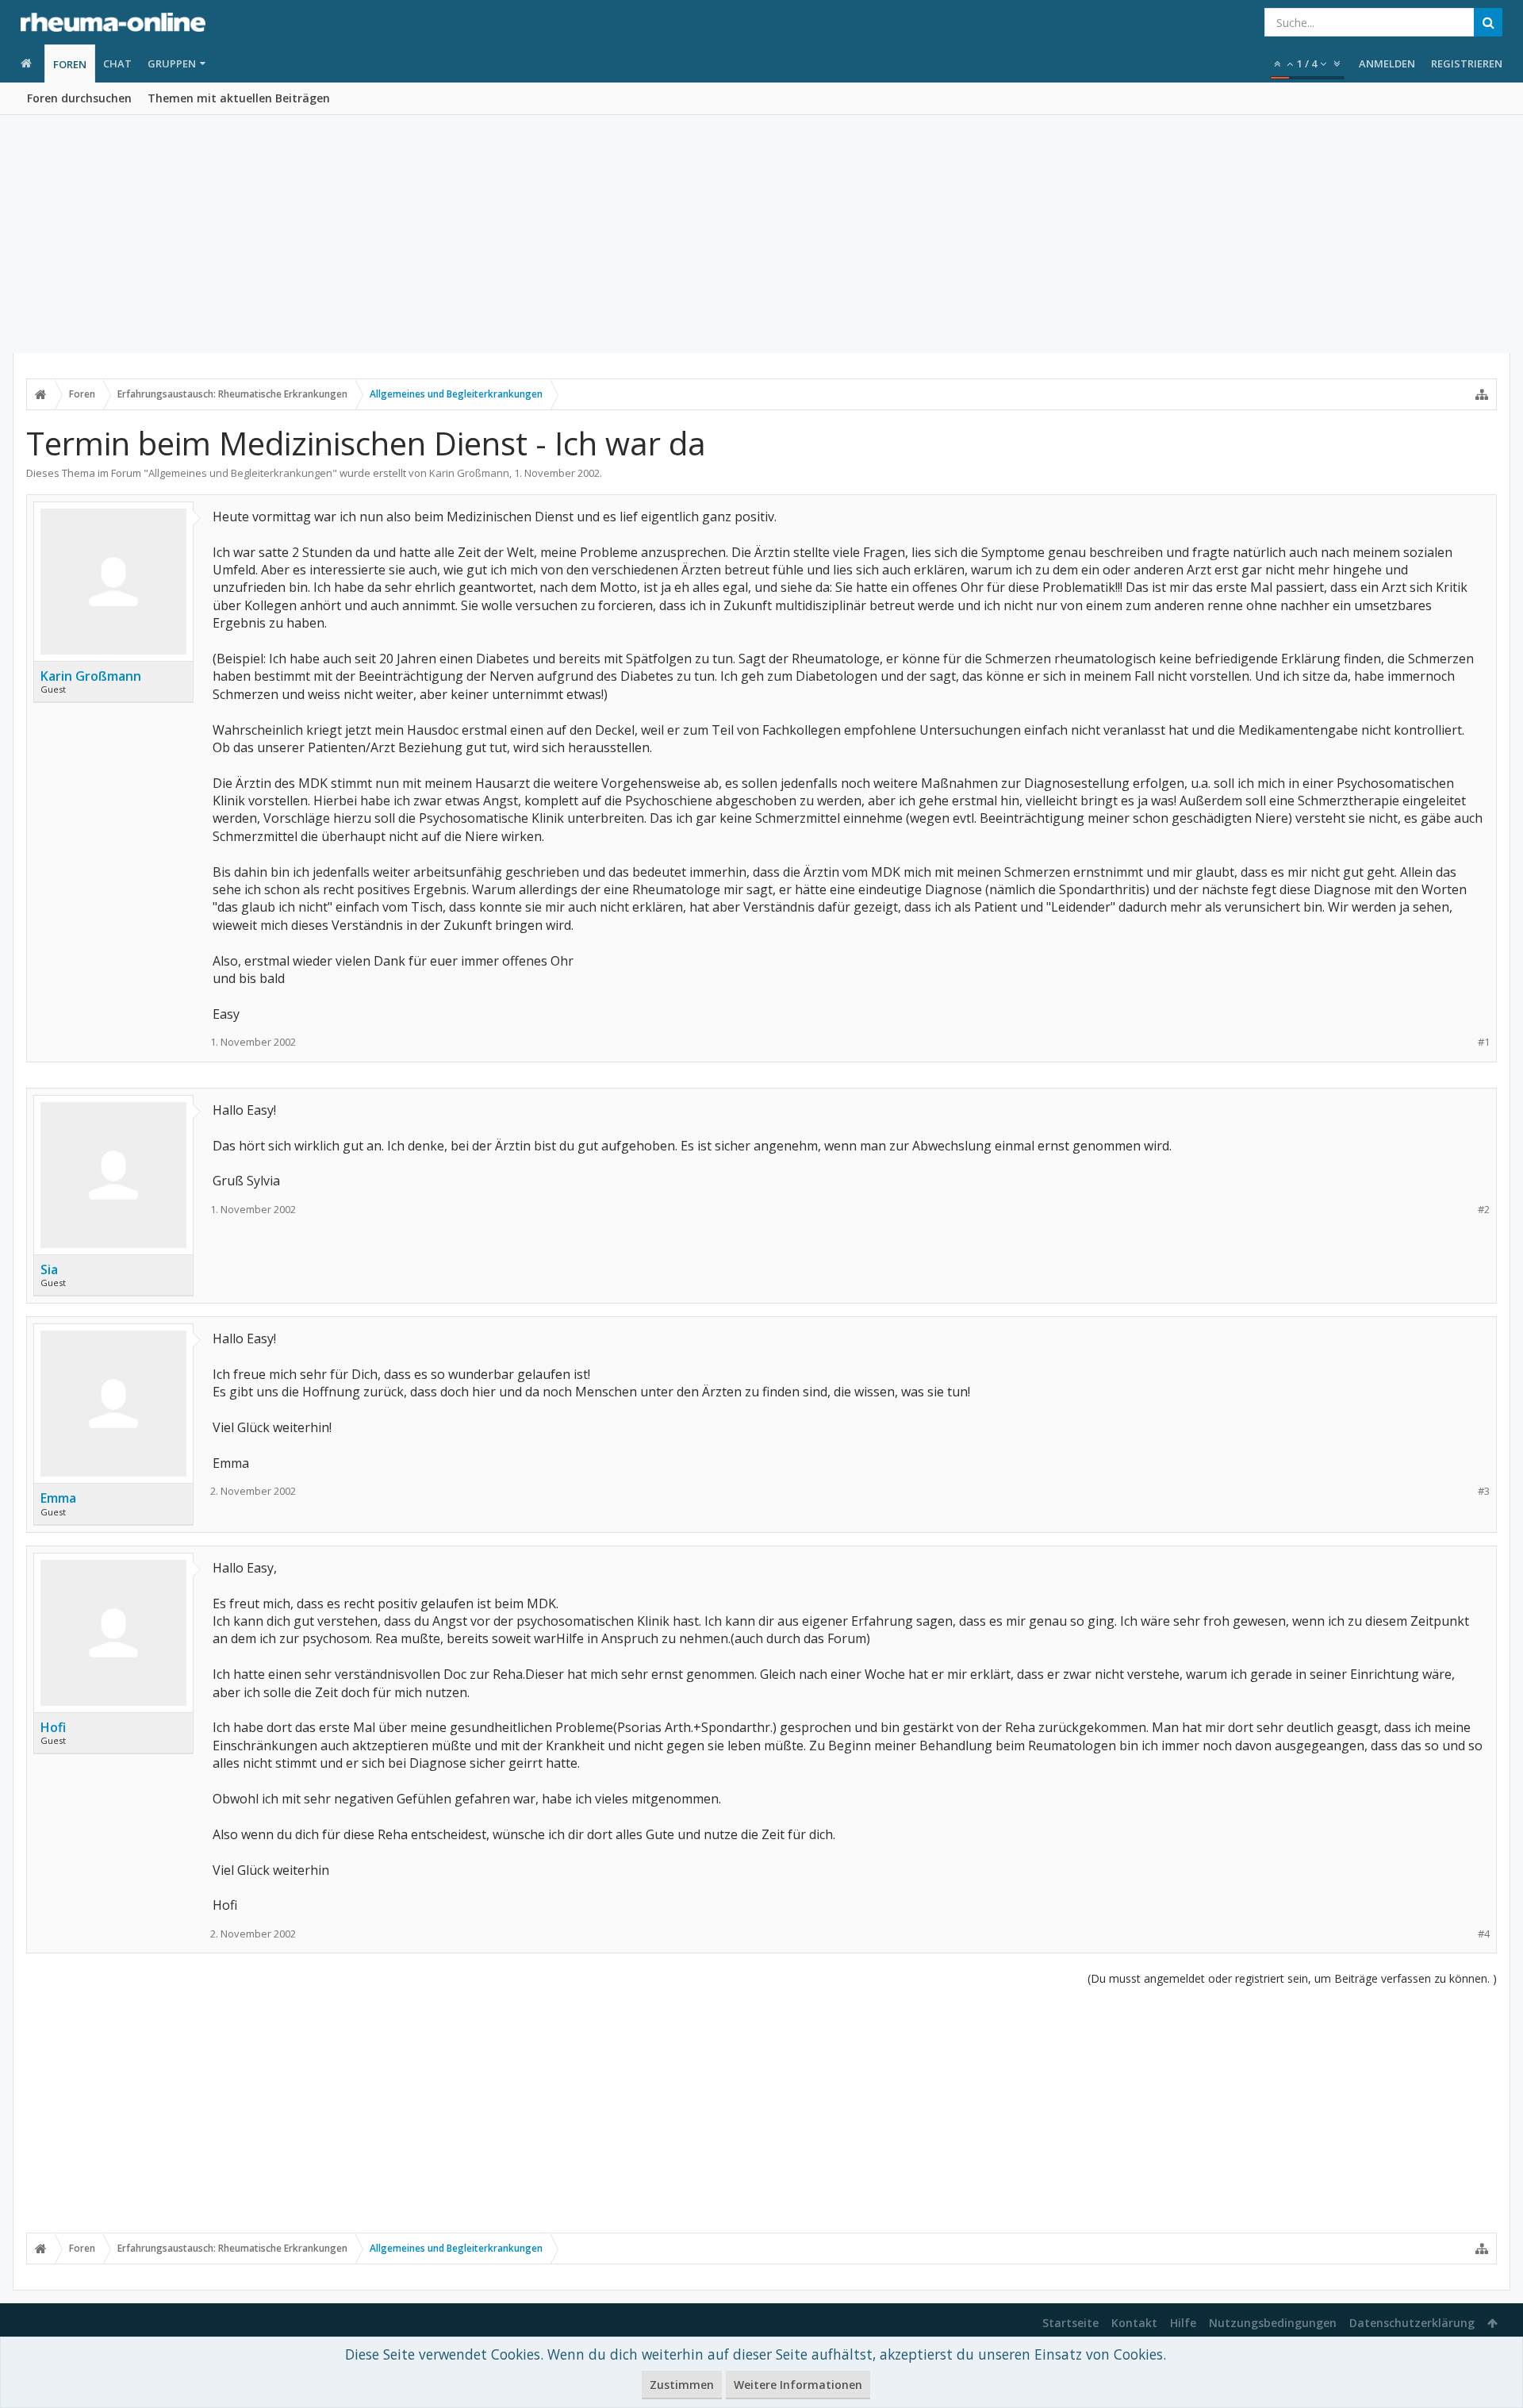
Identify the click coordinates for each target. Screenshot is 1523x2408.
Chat (117, 63)
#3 (1484, 1491)
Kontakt (1134, 2323)
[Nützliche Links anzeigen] (1482, 394)
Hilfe (1183, 2323)
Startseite (1070, 2323)
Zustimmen (682, 2385)
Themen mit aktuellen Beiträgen (239, 98)
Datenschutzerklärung (1412, 2323)
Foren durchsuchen (79, 98)
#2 (1484, 1210)
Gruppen (172, 63)
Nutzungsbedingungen (1273, 2323)
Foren (70, 64)
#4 (1484, 1934)
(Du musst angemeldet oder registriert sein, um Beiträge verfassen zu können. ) (1292, 1978)
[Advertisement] (761, 234)
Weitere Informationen (798, 2385)
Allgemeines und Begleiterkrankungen (240, 473)
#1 (1484, 1042)
